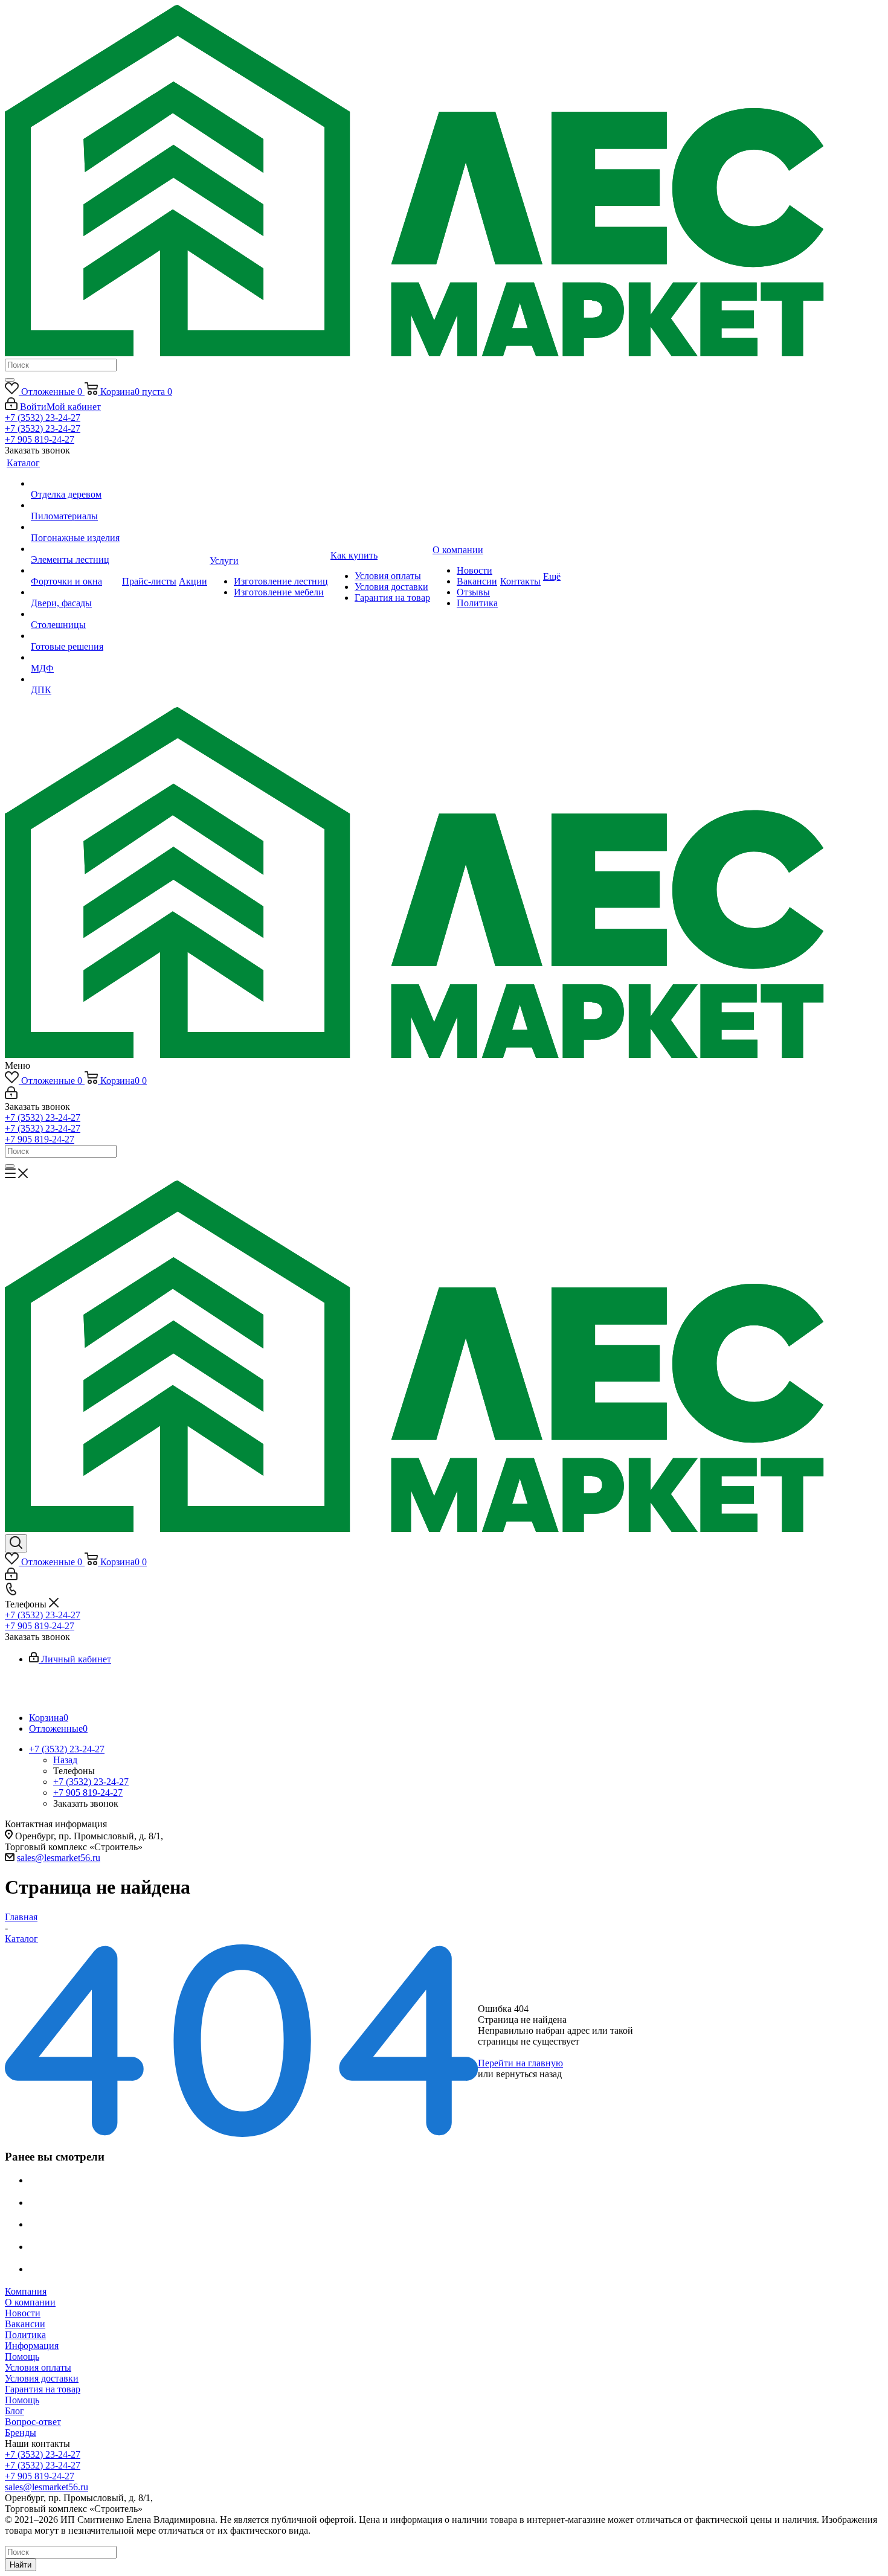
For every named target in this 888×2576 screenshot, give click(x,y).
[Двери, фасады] (75, 592)
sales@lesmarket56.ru (59, 1858)
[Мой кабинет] (11, 1096)
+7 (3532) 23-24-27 (43, 418)
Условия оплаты (38, 2367)
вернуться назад (529, 2074)
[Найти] (10, 380)
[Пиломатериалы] (75, 505)
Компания (26, 2291)
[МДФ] (75, 658)
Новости (23, 2313)
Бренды (21, 2433)
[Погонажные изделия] (75, 527)
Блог (14, 2411)
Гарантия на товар (43, 2389)
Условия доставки (42, 2378)
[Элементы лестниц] (75, 549)
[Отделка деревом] (75, 484)
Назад (65, 1760)
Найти (21, 2565)
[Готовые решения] (75, 636)
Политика (25, 2335)
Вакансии (25, 2324)
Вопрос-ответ (33, 2422)
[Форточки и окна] (75, 571)
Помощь (22, 2357)
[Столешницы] (75, 614)
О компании (30, 2302)
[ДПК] (75, 679)
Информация (32, 2346)
